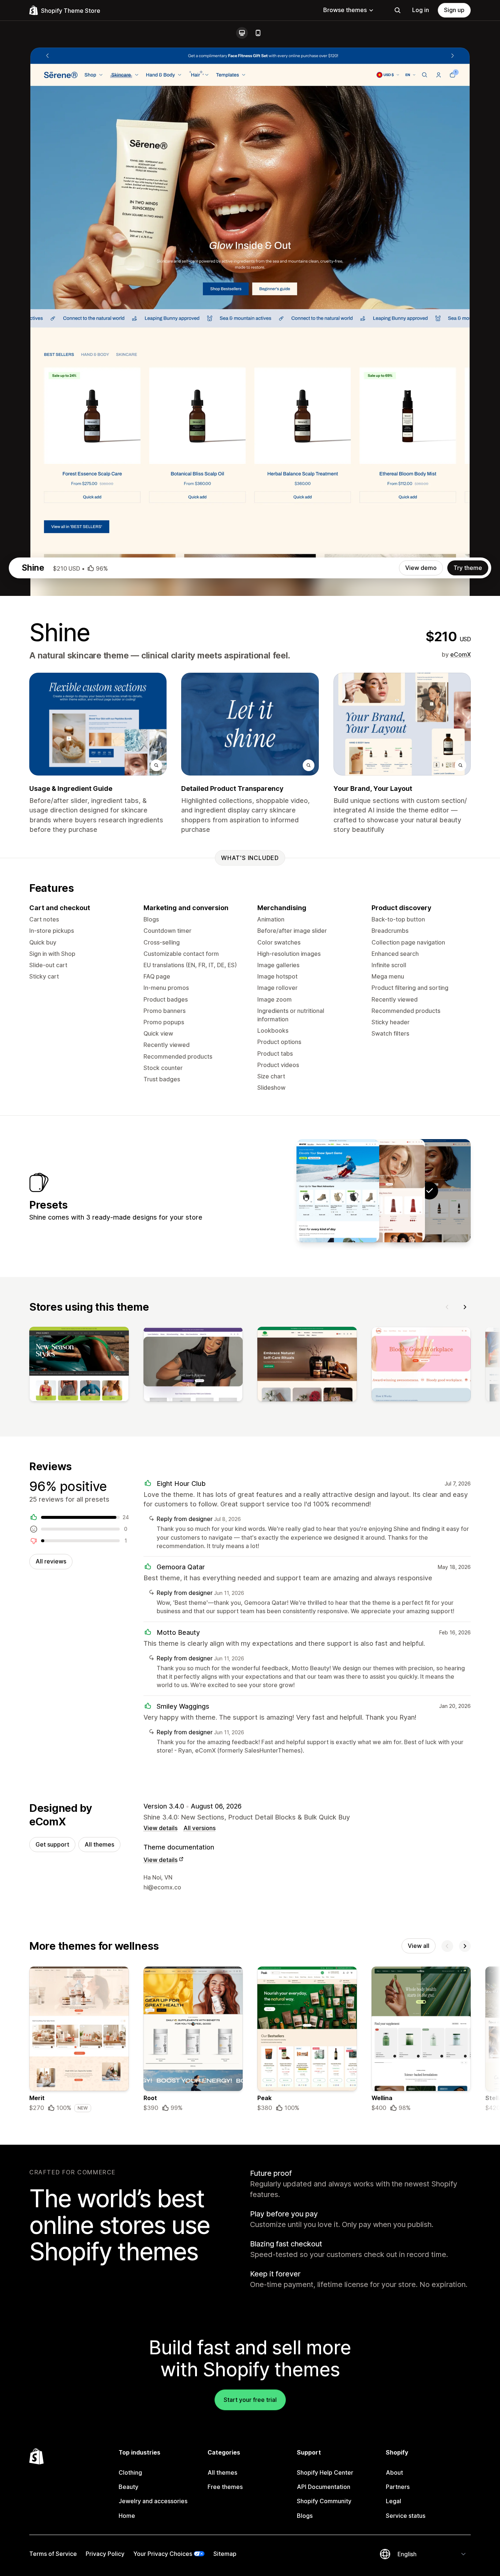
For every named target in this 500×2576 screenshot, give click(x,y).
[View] (79, 1366)
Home (127, 2516)
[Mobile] (258, 33)
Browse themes (345, 10)
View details (161, 1828)
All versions (199, 1828)
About (394, 2472)
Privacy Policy (105, 2554)
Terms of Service (53, 2554)
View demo (421, 568)
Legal (393, 2501)
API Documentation (324, 2487)
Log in (421, 10)
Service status (406, 2516)
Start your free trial (250, 2400)
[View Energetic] (338, 1191)
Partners (398, 2487)
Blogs (305, 2516)
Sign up (454, 10)
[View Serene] (384, 1191)
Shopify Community (324, 2501)
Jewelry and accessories (153, 2501)
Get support (52, 1844)
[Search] (398, 10)
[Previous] (447, 1307)
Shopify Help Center (325, 2472)
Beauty (128, 2487)
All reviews (51, 1561)
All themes (99, 1844)
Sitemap (225, 2554)
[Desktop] (242, 33)
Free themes (225, 2487)
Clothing (130, 2472)
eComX (460, 654)
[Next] (465, 1307)
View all (419, 1946)
